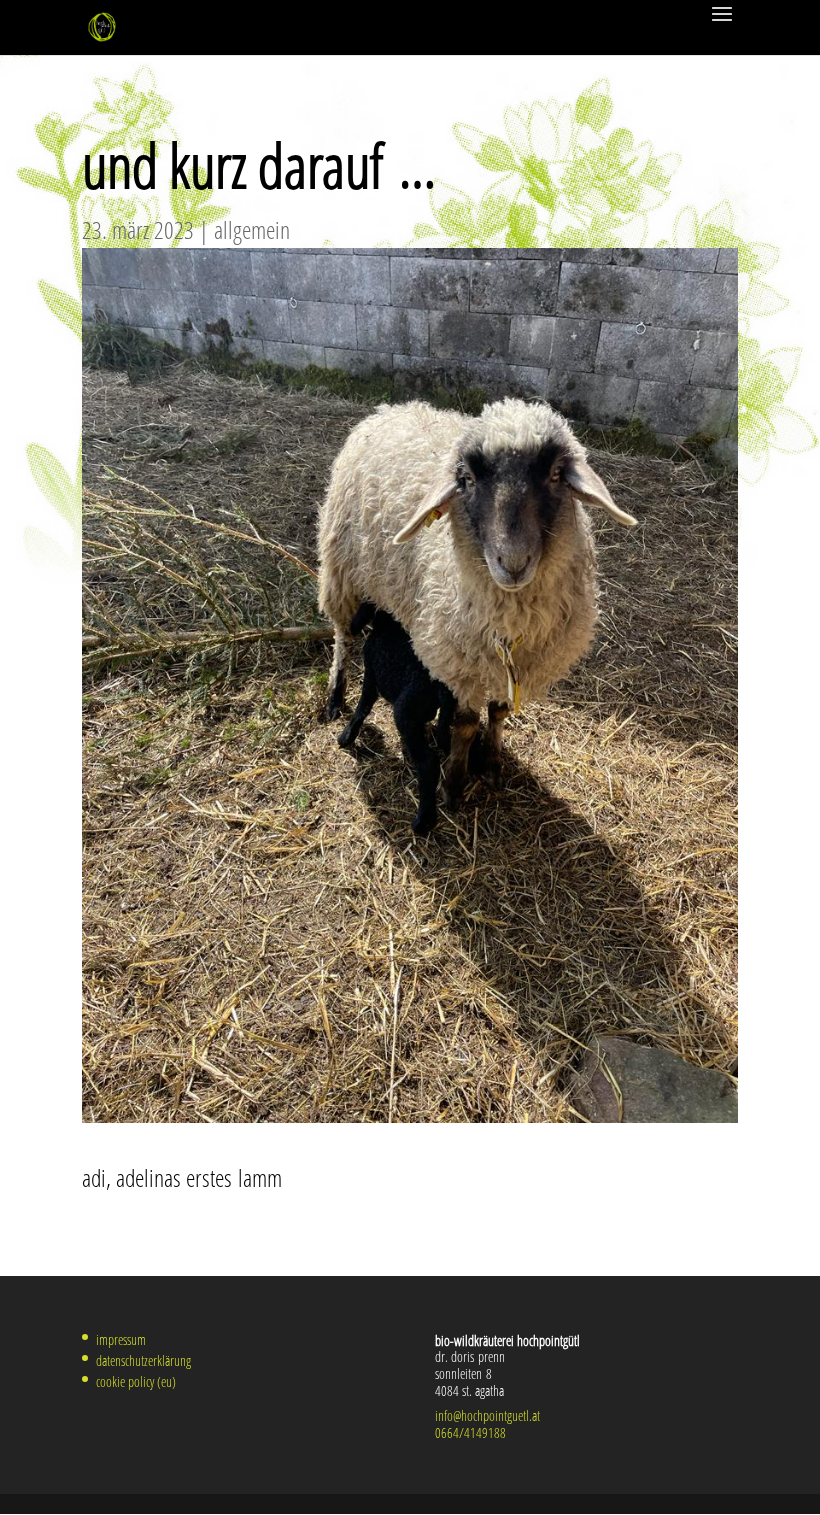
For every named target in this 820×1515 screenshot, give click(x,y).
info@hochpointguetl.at (487, 1415)
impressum (121, 1339)
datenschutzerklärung (143, 1360)
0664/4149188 (470, 1432)
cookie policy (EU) (136, 1381)
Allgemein (252, 229)
